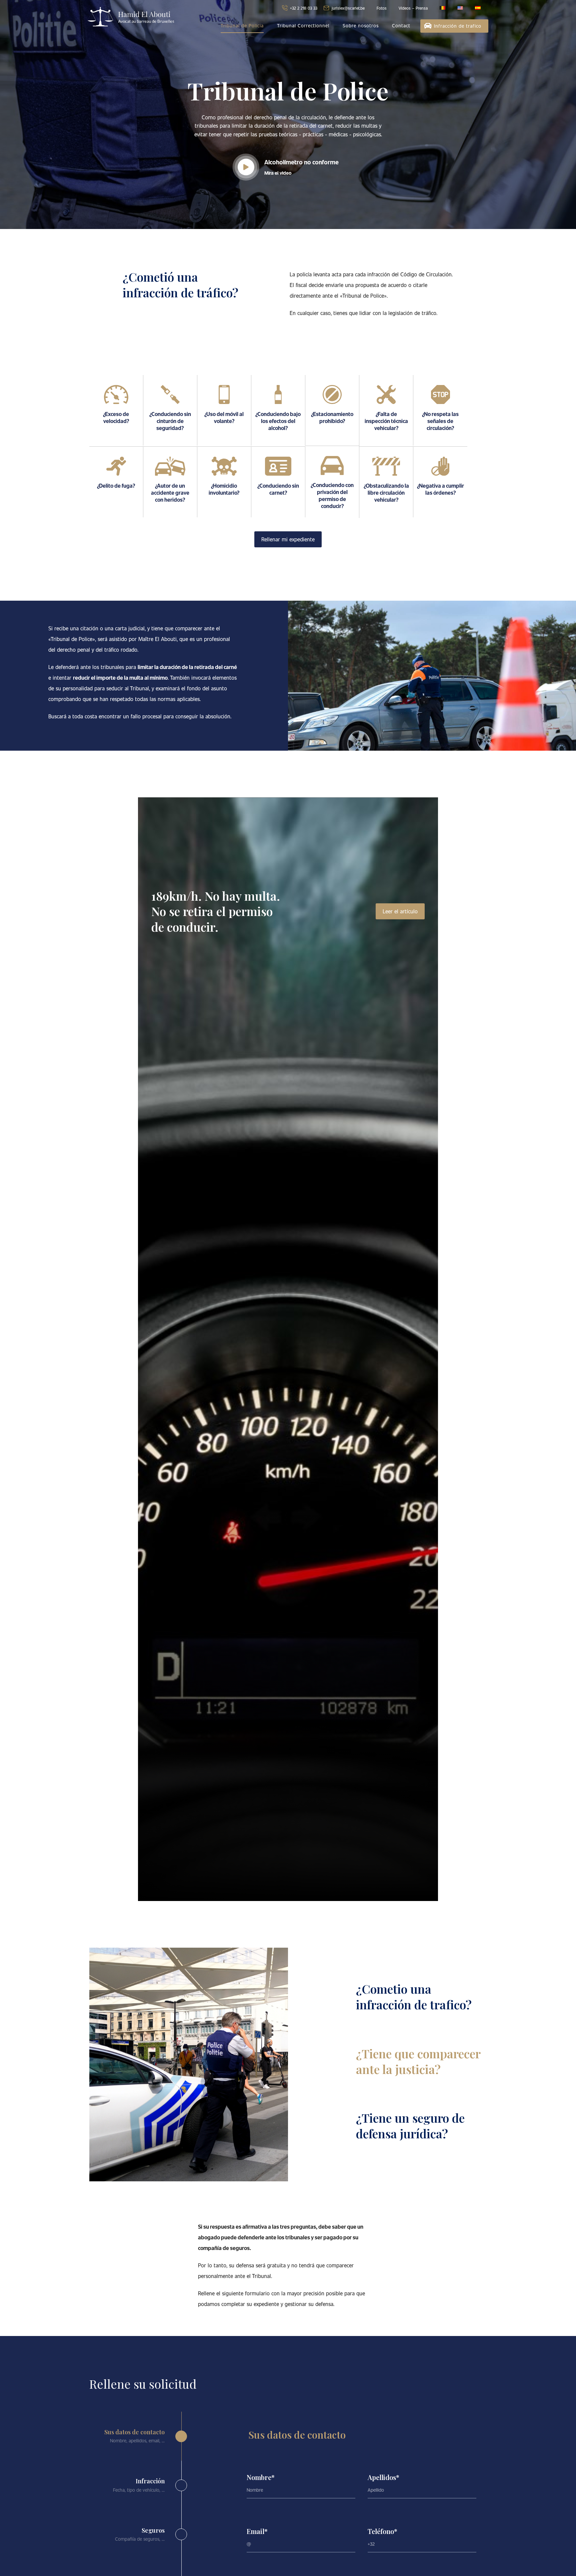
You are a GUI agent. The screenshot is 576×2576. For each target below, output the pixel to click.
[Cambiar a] (442, 8)
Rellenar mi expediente (288, 539)
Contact (401, 25)
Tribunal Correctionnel (303, 25)
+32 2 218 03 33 (304, 8)
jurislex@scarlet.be (348, 8)
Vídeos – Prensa (413, 8)
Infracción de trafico (458, 26)
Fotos (382, 8)
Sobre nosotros (361, 25)
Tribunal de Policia (242, 25)
